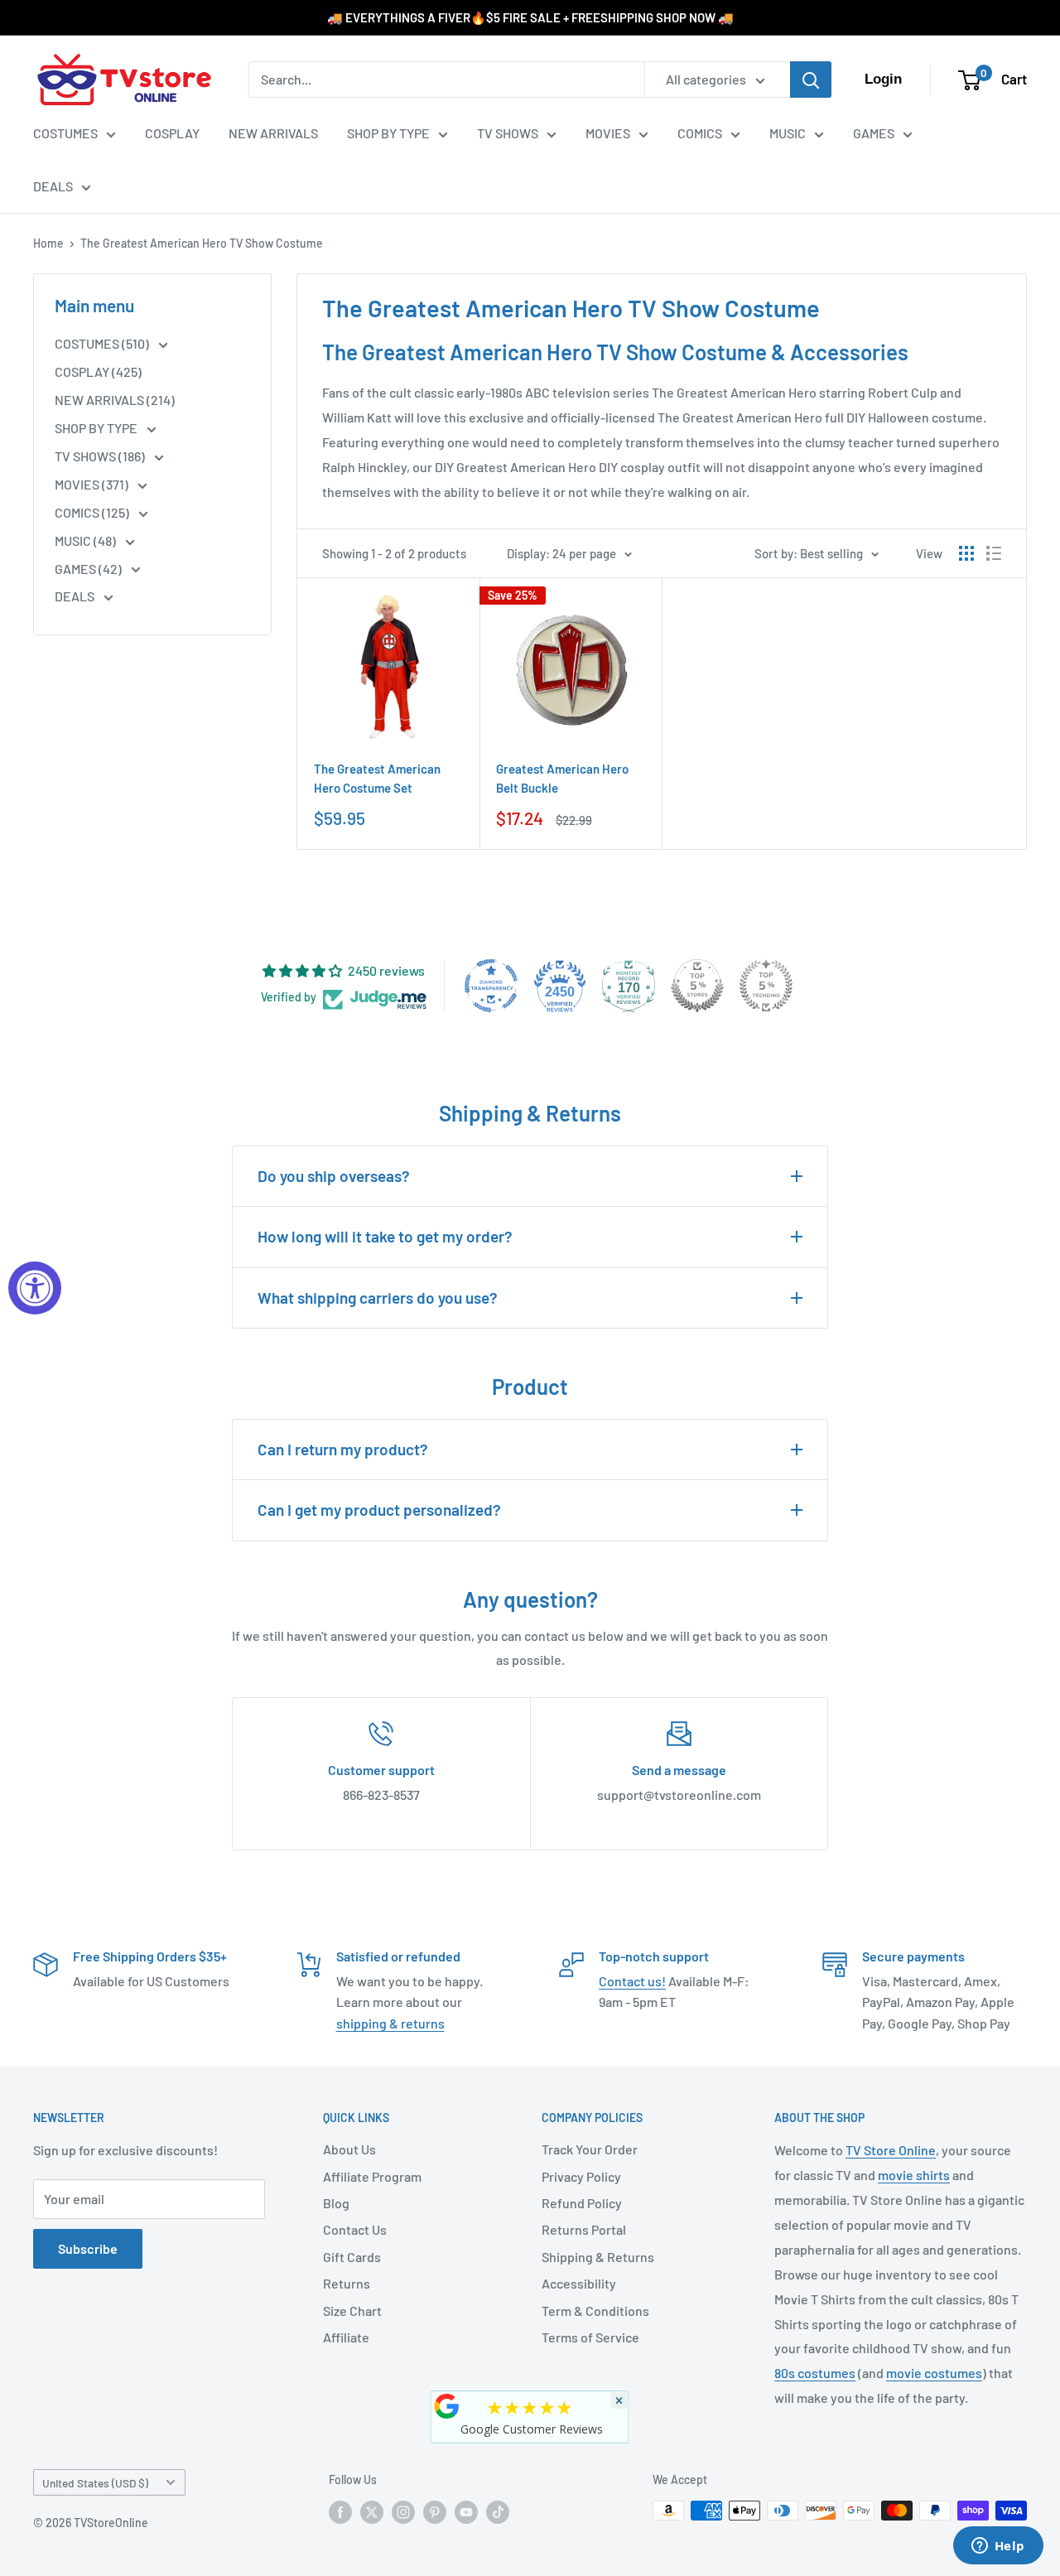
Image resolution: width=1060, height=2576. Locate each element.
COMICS (700, 133)
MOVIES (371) (93, 484)
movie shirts (914, 2175)
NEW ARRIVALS (273, 133)
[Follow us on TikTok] (498, 2512)
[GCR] (447, 2406)
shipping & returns (390, 2023)
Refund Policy (582, 2203)
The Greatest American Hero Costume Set (377, 778)
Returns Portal (584, 2229)
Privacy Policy (581, 2176)
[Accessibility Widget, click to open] (35, 1288)
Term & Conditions (595, 2311)
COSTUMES (65, 133)
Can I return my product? (343, 1449)
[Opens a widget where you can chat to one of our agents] (998, 2547)
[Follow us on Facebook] (340, 2512)
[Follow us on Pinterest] (435, 2512)
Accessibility (579, 2283)
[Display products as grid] (966, 553)
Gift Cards (352, 2257)
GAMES (874, 133)
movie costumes (934, 2373)
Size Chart (352, 2311)
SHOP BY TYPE (388, 133)
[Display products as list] (994, 553)
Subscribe (88, 2248)
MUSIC (788, 133)
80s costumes (815, 2373)
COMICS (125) (93, 512)
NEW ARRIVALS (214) (115, 400)
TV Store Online (891, 2150)
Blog (336, 2203)
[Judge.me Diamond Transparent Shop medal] (491, 986)
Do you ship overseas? (334, 1176)
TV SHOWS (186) (101, 456)
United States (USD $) (95, 2483)
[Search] (811, 80)
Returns (347, 2283)
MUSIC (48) (87, 540)
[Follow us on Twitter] (372, 2512)
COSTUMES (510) (103, 343)
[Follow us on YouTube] (466, 2512)
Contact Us (355, 2229)
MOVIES (608, 133)
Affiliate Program (372, 2176)
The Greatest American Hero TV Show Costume (202, 243)
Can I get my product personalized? (379, 1510)
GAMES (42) (89, 569)
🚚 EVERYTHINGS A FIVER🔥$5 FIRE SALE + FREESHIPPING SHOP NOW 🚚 (530, 17)
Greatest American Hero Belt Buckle (562, 778)
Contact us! (632, 1981)
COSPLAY (172, 133)
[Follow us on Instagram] (403, 2512)
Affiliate (346, 2337)
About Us (349, 2149)
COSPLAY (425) (98, 371)
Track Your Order (590, 2149)
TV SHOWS (508, 133)
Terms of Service (590, 2337)
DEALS (53, 186)
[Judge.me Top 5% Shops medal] (697, 986)
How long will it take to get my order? (385, 1236)
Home (48, 243)
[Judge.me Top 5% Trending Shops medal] (766, 986)
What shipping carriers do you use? (378, 1298)
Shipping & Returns (598, 2257)
